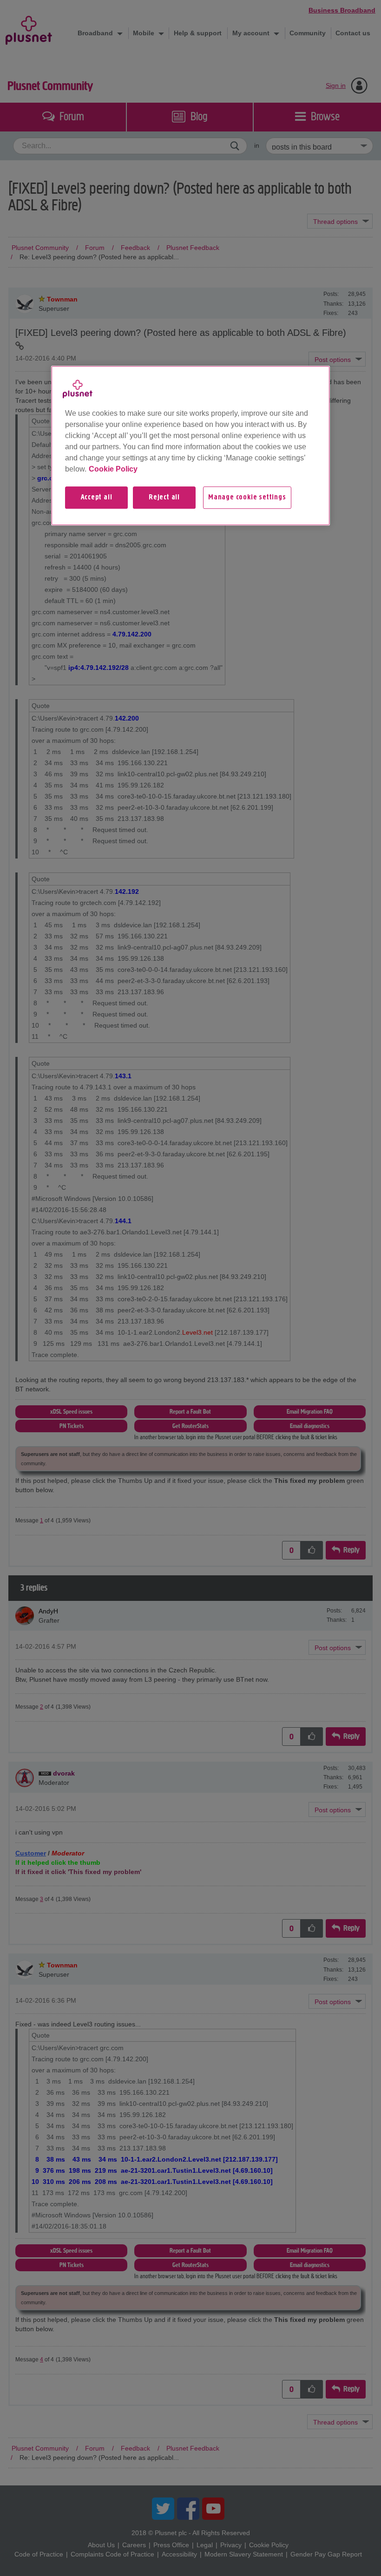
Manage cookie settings (247, 498)
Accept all (97, 498)
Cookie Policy (113, 469)
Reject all (164, 498)
